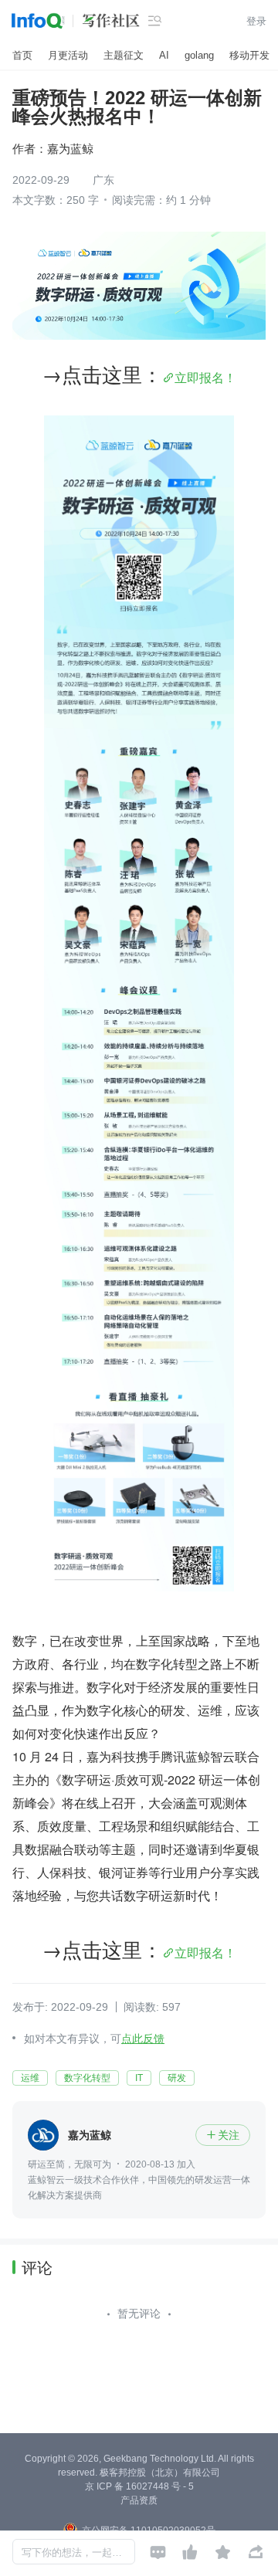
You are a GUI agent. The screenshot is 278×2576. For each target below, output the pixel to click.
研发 (177, 2078)
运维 (30, 2078)
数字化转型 (87, 2078)
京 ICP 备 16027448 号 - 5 (139, 2486)
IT (139, 2078)
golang (199, 55)
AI (164, 55)
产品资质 (139, 2500)
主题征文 (124, 55)
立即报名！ (205, 377)
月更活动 (68, 55)
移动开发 (249, 55)
